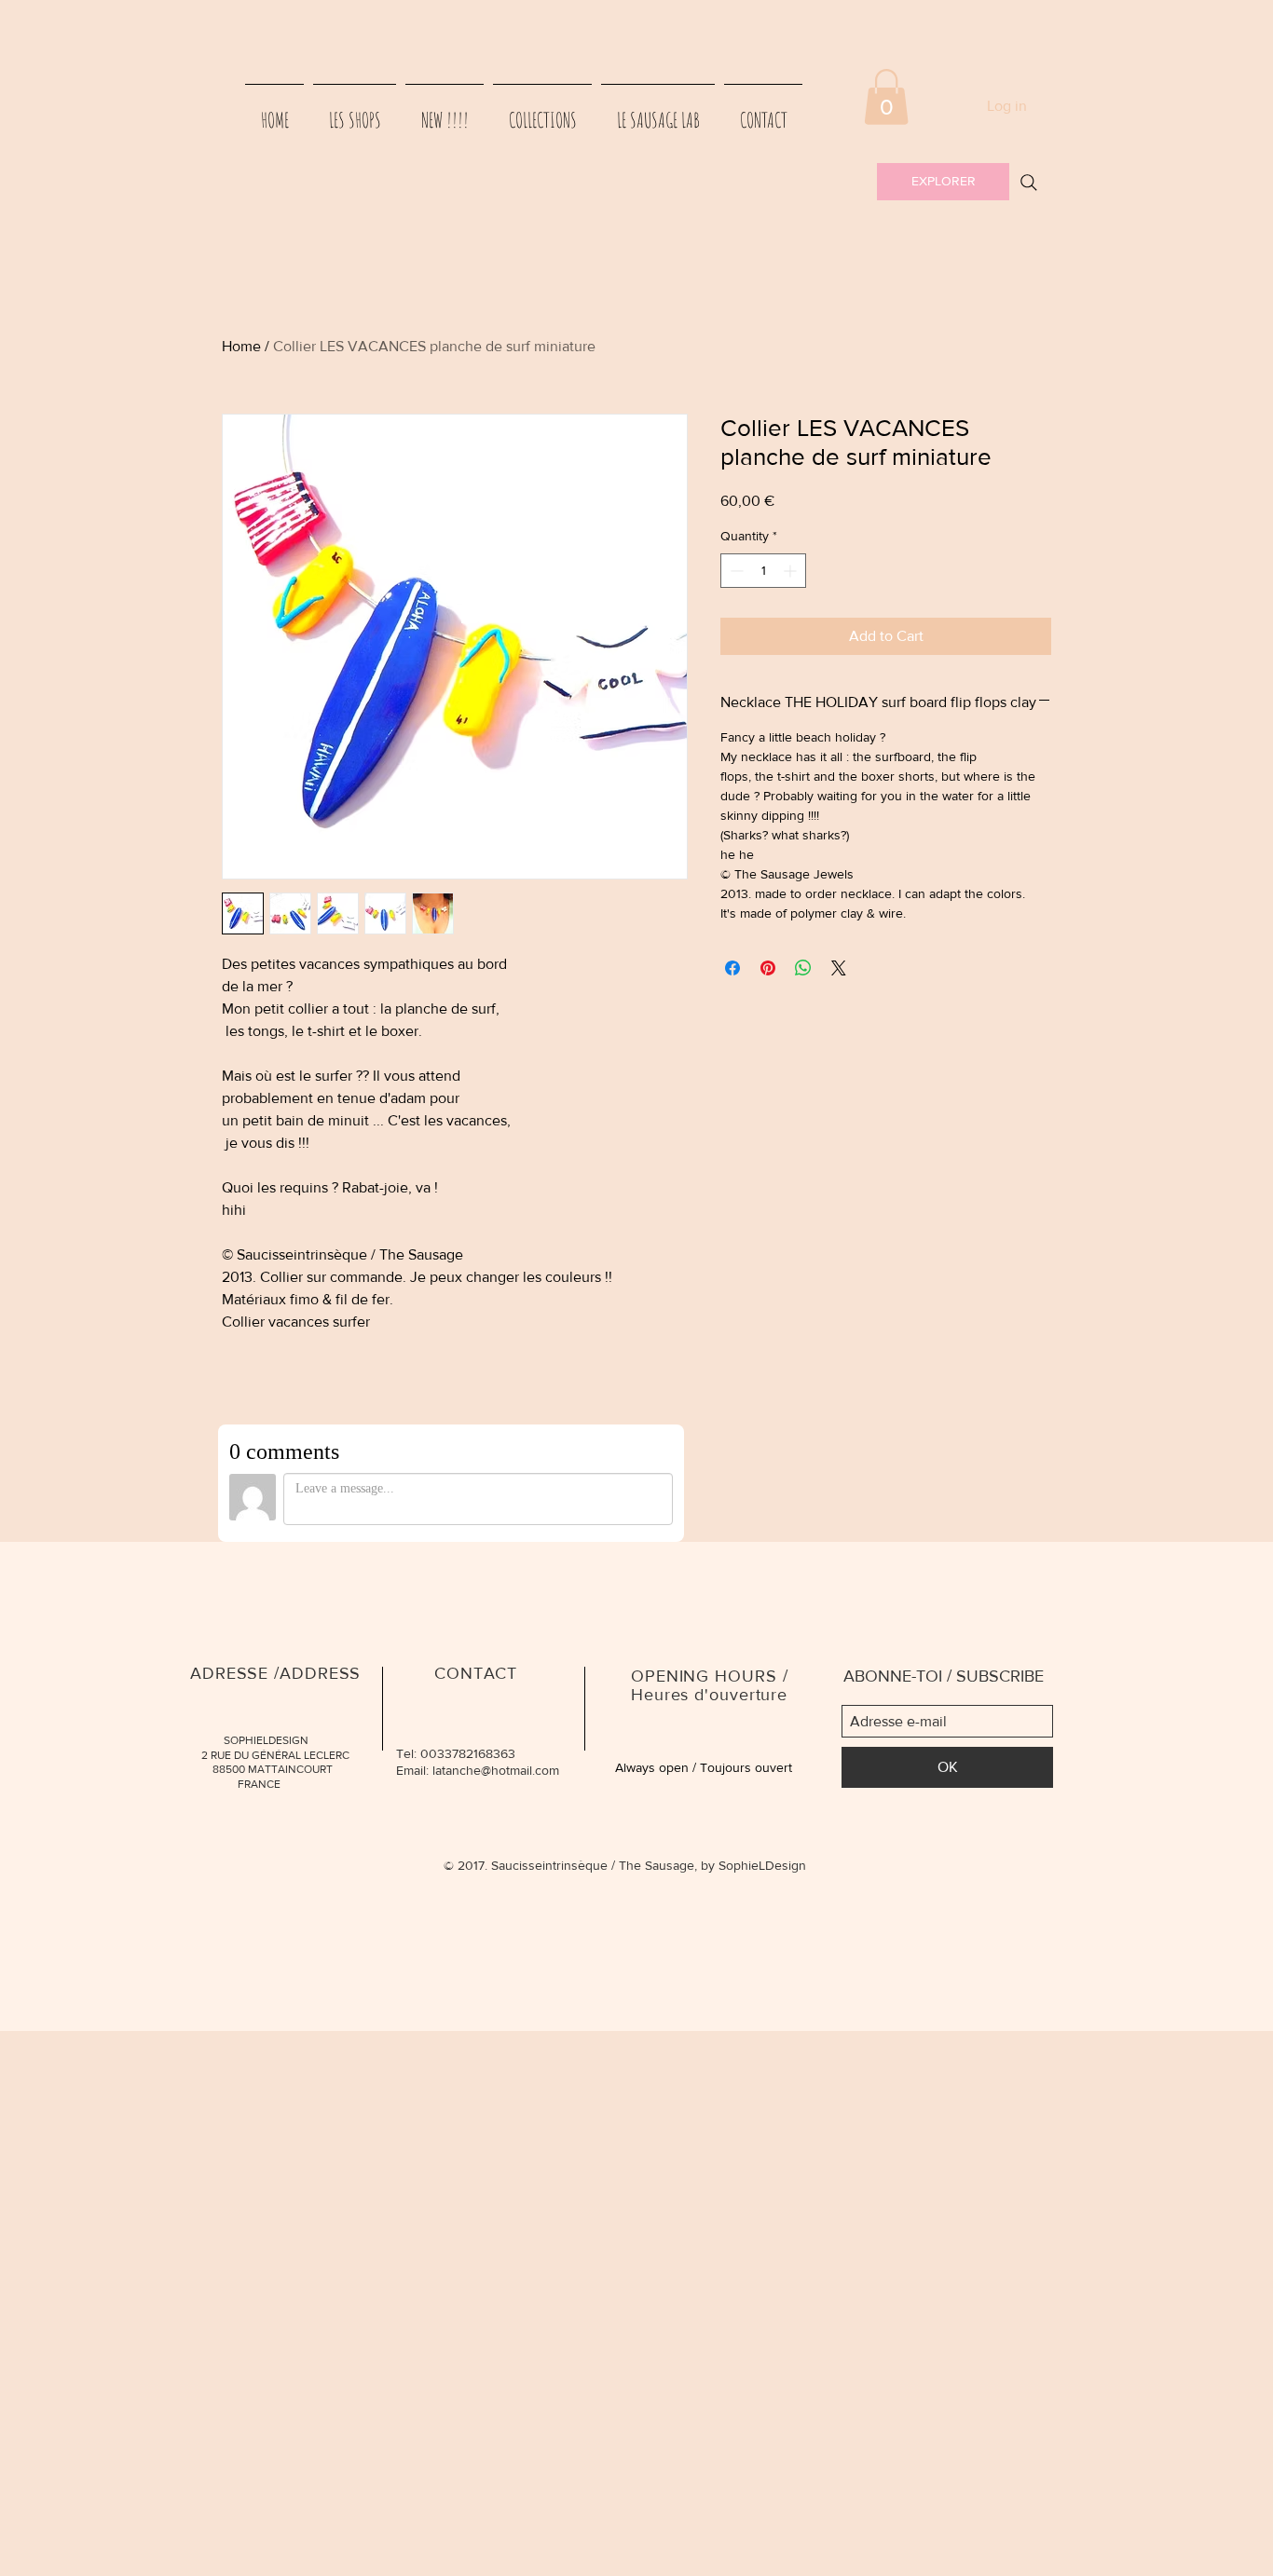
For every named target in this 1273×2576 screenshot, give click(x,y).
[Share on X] (839, 968)
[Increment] (792, 571)
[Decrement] (735, 571)
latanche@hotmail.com (496, 1770)
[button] (886, 97)
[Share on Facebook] (732, 968)
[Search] (1029, 183)
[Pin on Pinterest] (768, 968)
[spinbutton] (763, 571)
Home (241, 346)
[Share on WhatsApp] (803, 968)
